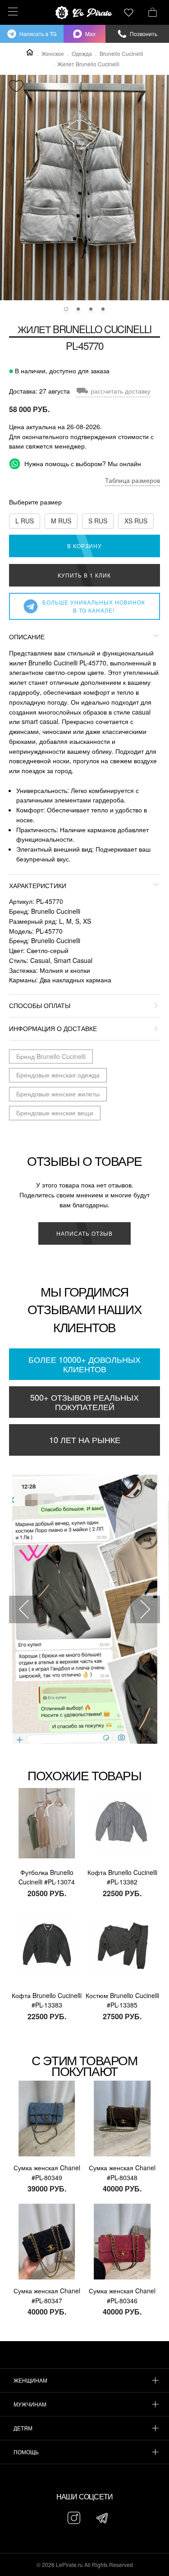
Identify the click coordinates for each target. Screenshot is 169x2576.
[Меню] (11, 11)
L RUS (25, 521)
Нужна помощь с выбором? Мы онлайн (82, 463)
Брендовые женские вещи (55, 1113)
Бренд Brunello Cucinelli (51, 1056)
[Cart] (153, 11)
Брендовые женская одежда (58, 1075)
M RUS (61, 521)
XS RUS (136, 521)
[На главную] (85, 13)
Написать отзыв (84, 1233)
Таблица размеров (132, 480)
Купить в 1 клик (84, 575)
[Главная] (30, 52)
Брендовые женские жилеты (58, 1094)
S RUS (98, 521)
